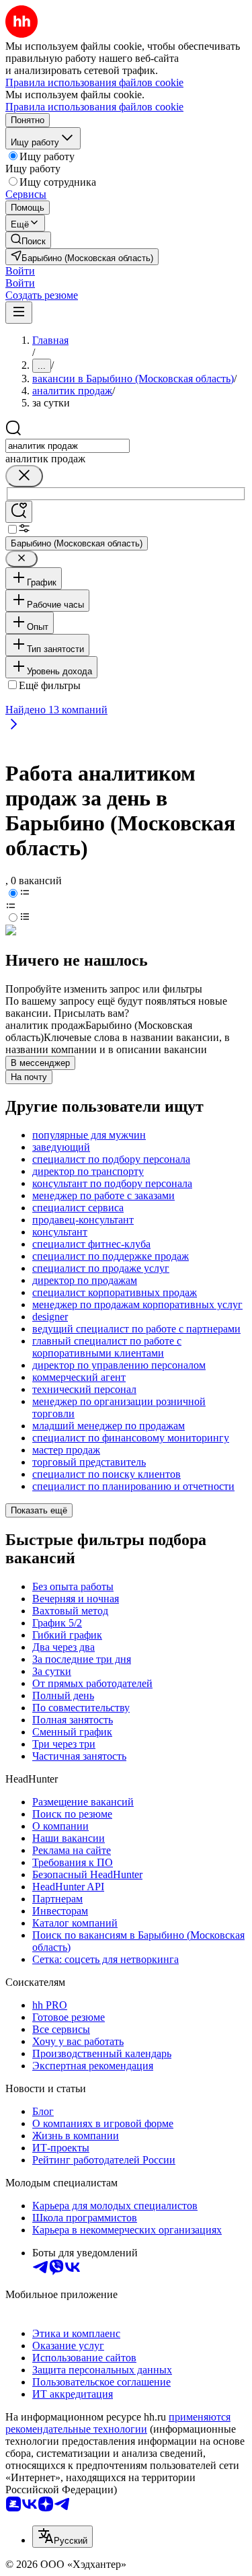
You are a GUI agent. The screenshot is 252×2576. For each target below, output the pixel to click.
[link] (28, 240)
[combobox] (68, 446)
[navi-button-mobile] (19, 313)
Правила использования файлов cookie (94, 107)
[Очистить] (24, 476)
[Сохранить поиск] (19, 512)
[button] (20, 271)
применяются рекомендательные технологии (118, 2423)
